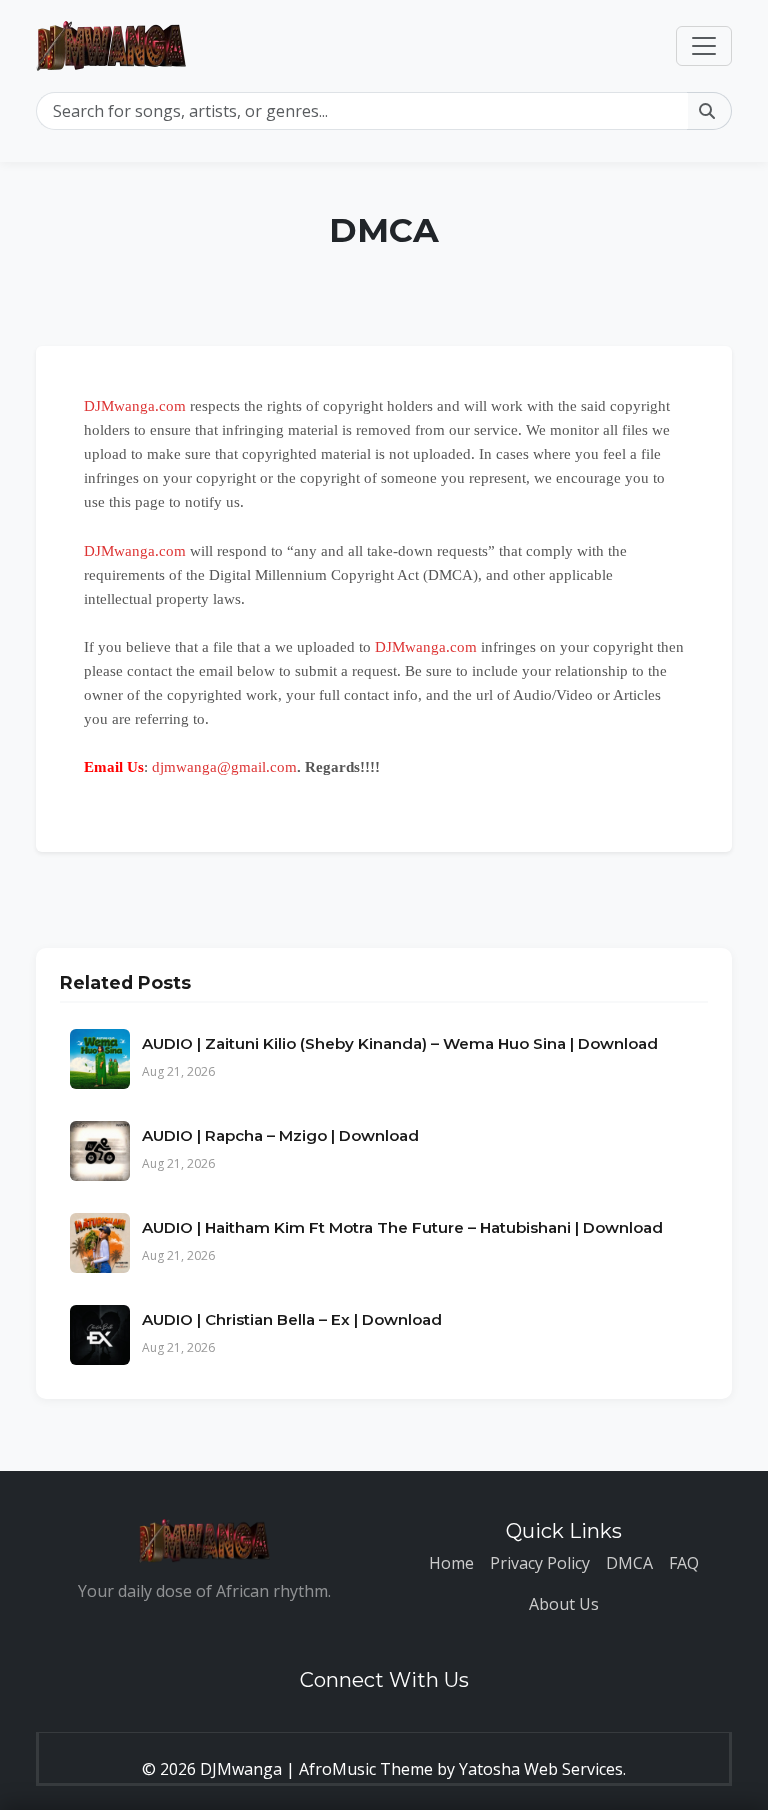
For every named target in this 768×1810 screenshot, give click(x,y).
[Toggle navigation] (704, 46)
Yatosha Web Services (541, 1769)
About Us (564, 1604)
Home (451, 1563)
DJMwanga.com (135, 406)
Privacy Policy (540, 1563)
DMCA (629, 1563)
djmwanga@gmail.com (224, 767)
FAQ (684, 1563)
